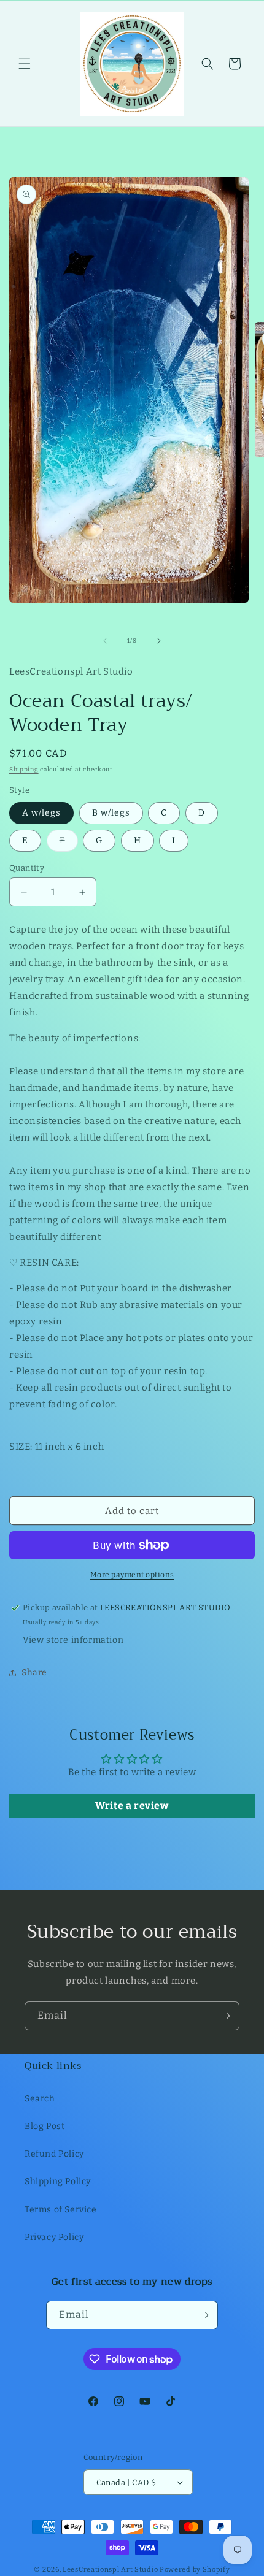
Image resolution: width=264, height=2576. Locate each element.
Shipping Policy (58, 2181)
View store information (73, 1640)
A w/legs (41, 813)
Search (40, 2099)
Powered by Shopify (195, 2570)
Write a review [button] (132, 1806)
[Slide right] (159, 641)
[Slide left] (105, 641)
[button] (25, 64)
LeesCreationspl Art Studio (110, 2570)
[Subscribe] (225, 2016)
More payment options (132, 1575)
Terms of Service (61, 2210)
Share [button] (34, 1672)
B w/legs (111, 813)
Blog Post (45, 2126)
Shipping (24, 770)
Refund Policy (54, 2154)
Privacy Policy (54, 2237)
